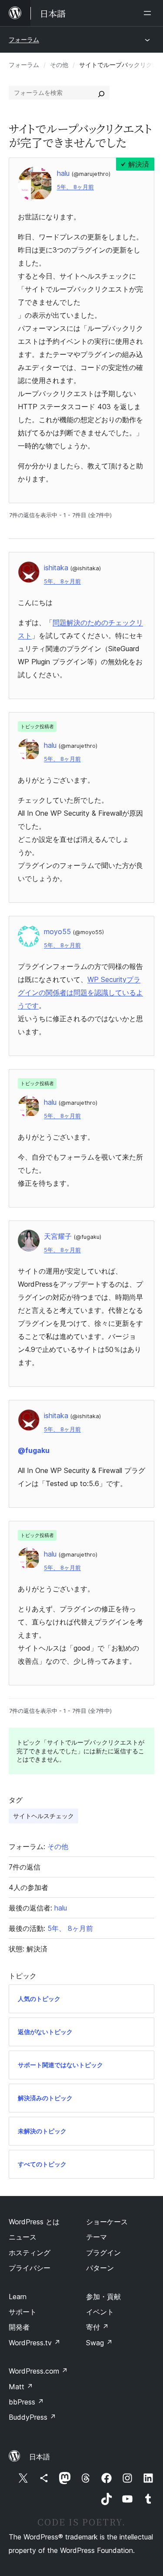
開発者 (19, 2327)
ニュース (23, 2237)
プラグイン (103, 2253)
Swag (99, 2343)
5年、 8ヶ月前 (75, 187)
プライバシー (30, 2268)
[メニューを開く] (149, 13)
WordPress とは (34, 2222)
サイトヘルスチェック (43, 1816)
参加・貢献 (103, 2297)
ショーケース (107, 2222)
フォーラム (24, 39)
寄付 (97, 2327)
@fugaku (34, 1450)
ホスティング (30, 2253)
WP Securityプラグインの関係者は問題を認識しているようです (80, 992)
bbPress (26, 2402)
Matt (21, 2387)
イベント (100, 2312)
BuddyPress (32, 2417)
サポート (23, 2312)
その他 (59, 65)
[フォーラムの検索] (101, 93)
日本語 (40, 2457)
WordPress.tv (35, 2343)
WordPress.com (38, 2371)
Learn (18, 2297)
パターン (100, 2268)
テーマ (96, 2237)
